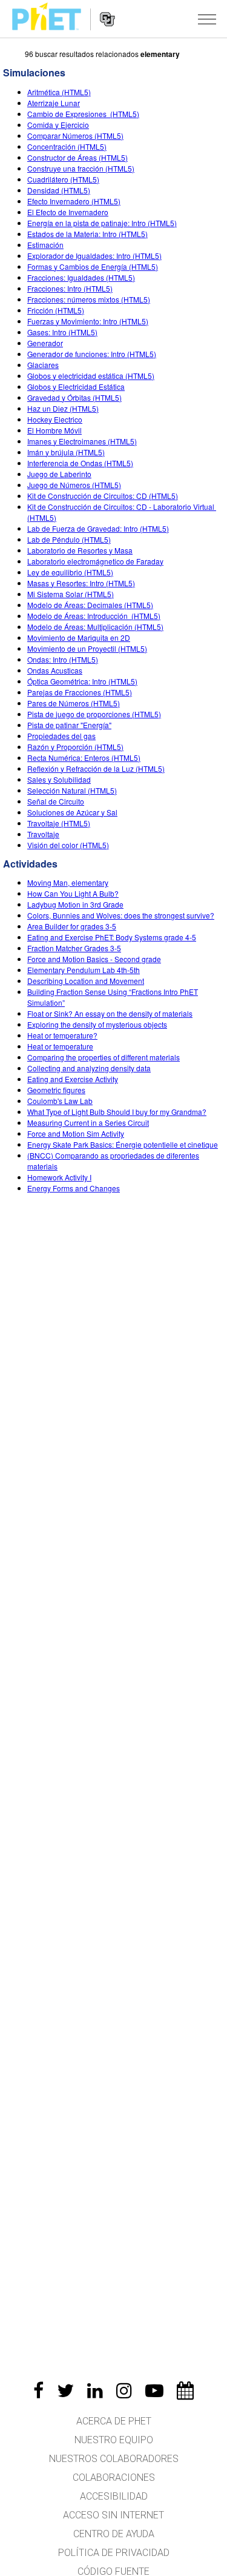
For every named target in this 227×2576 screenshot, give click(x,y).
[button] (207, 19)
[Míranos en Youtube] (154, 2390)
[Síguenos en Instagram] (124, 2390)
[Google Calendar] (185, 2390)
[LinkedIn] (95, 2390)
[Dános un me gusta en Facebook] (38, 2390)
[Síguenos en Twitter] (65, 2390)
